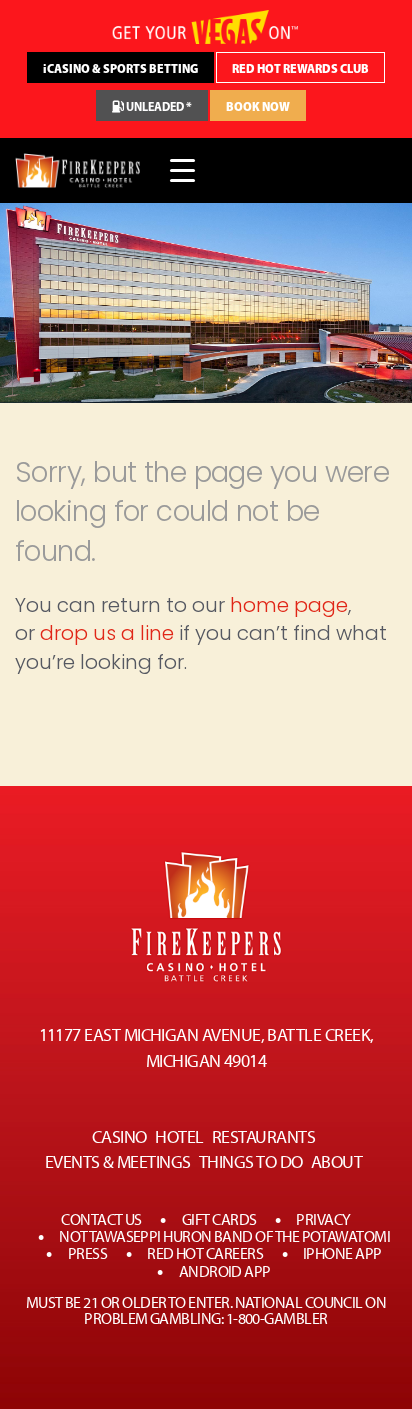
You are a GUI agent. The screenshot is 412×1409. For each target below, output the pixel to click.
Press (87, 1254)
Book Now (258, 106)
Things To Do (251, 1162)
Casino (119, 1137)
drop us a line (107, 633)
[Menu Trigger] (182, 170)
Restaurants (263, 1137)
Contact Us (101, 1220)
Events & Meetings (118, 1162)
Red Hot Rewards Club (300, 68)
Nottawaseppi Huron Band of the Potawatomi (224, 1237)
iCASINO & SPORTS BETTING (120, 68)
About (336, 1162)
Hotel (179, 1137)
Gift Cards (219, 1220)
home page (289, 605)
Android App (225, 1272)
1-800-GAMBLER (277, 1318)
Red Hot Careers (205, 1254)
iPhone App (342, 1254)
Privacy (323, 1220)
